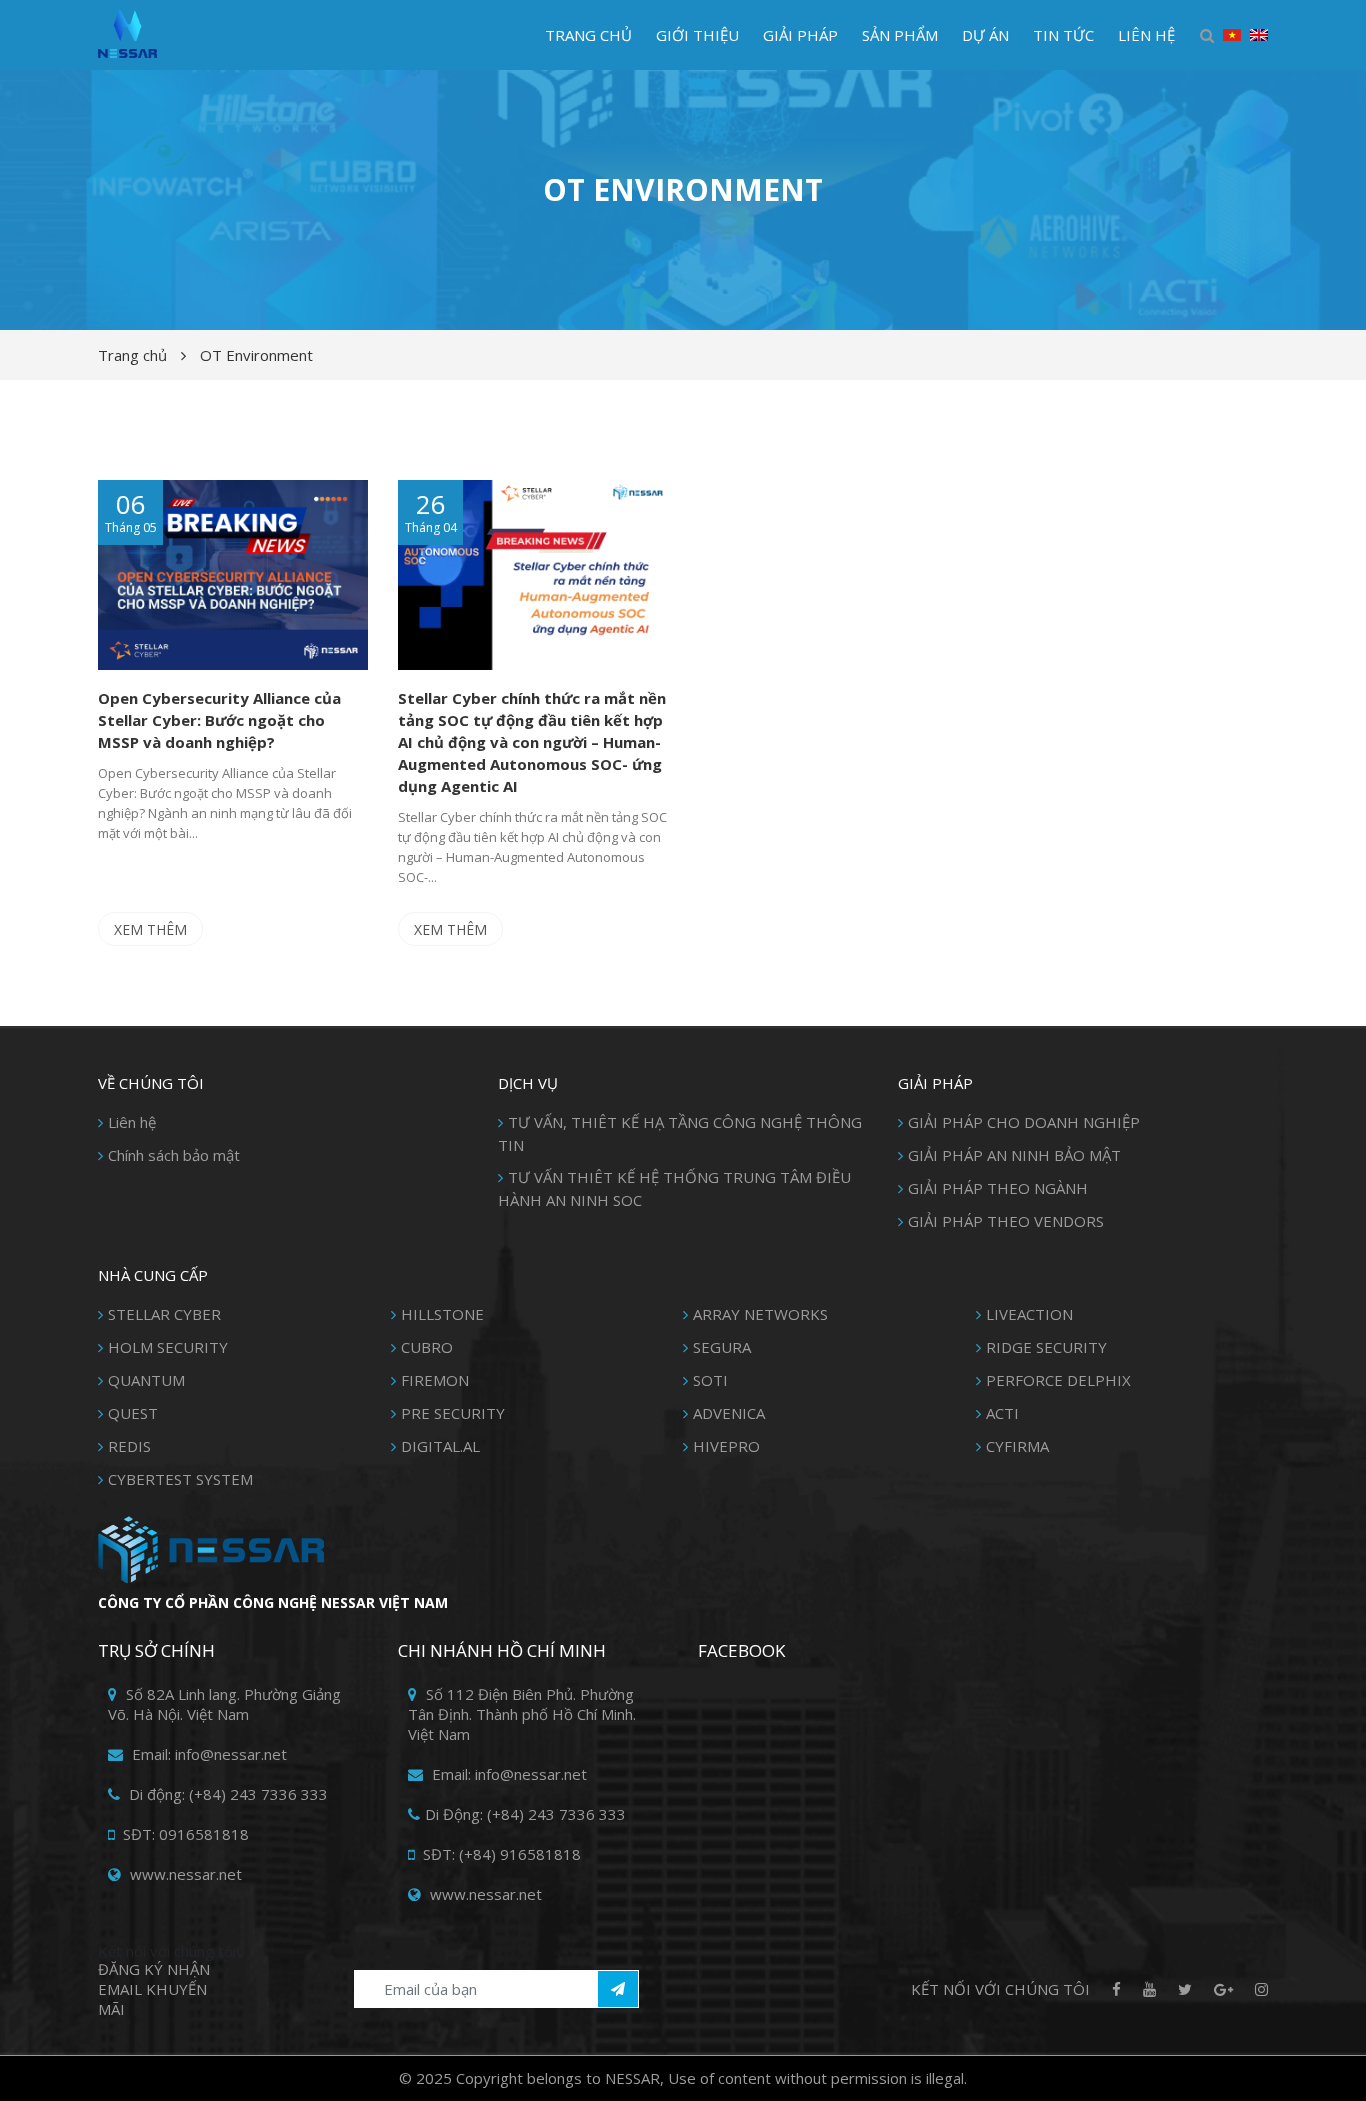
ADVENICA (729, 1413)
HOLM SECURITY (168, 1347)
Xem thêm (150, 929)
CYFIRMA (1017, 1446)
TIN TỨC (1063, 35)
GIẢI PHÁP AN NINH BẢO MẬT (1014, 1155)
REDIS (129, 1446)
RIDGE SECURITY (1046, 1347)
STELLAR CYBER (164, 1314)
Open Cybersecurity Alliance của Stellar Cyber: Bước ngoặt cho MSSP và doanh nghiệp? (219, 720)
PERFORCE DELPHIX (1058, 1380)
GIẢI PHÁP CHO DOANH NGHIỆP (1024, 1122)
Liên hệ (132, 1122)
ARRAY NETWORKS (760, 1314)
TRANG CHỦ (588, 35)
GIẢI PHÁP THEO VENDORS (1006, 1221)
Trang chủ (132, 355)
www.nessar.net (184, 1874)
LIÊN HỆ (1146, 35)
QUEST (133, 1413)
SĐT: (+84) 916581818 (500, 1854)
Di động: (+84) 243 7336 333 (226, 1794)
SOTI (710, 1380)
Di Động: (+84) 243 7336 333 (525, 1814)
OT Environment (256, 355)
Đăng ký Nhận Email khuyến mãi (154, 1989)
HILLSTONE (442, 1314)
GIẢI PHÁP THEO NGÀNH (998, 1188)
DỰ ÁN (985, 35)
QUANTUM (146, 1380)
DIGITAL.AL (440, 1446)
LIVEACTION (1029, 1314)
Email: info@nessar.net (207, 1754)
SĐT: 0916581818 (184, 1834)
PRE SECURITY (453, 1413)
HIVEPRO (726, 1446)
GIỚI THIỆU (697, 35)
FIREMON (435, 1380)
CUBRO (427, 1347)
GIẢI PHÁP (800, 35)
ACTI (1002, 1413)
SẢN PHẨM (900, 35)
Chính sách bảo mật (174, 1155)
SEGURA (722, 1347)
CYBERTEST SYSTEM (180, 1479)
